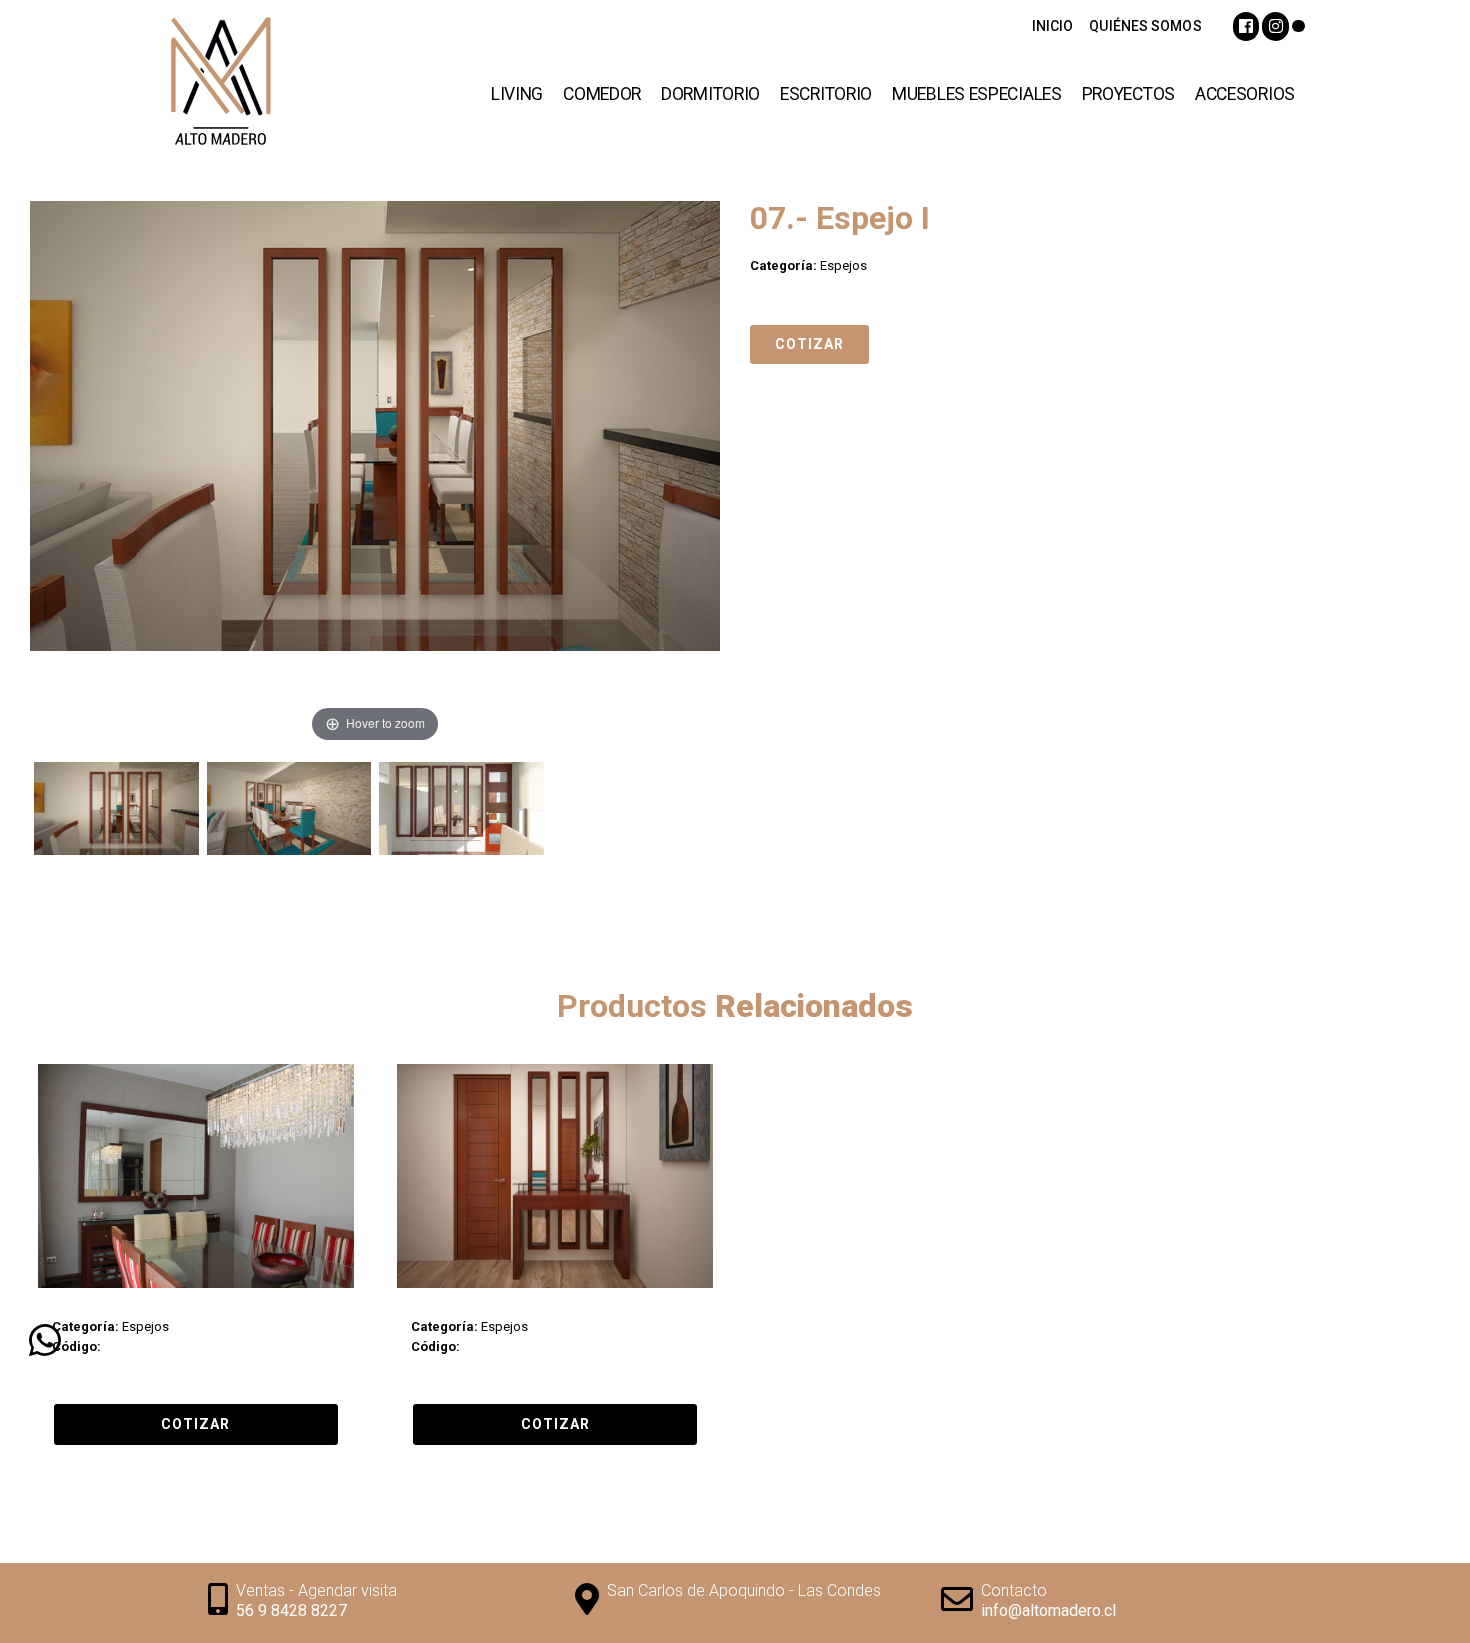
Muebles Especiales (977, 94)
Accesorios (1245, 94)
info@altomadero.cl (1048, 1610)
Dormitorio (710, 94)
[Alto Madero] (260, 85)
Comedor (602, 94)
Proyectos (1128, 94)
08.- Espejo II (446, 1307)
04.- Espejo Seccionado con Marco (171, 1307)
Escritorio (826, 94)
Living (517, 94)
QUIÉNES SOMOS (1145, 26)
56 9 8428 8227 (291, 1610)
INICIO (1053, 26)
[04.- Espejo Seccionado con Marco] (196, 1176)
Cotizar (809, 344)
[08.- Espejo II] (555, 1176)
